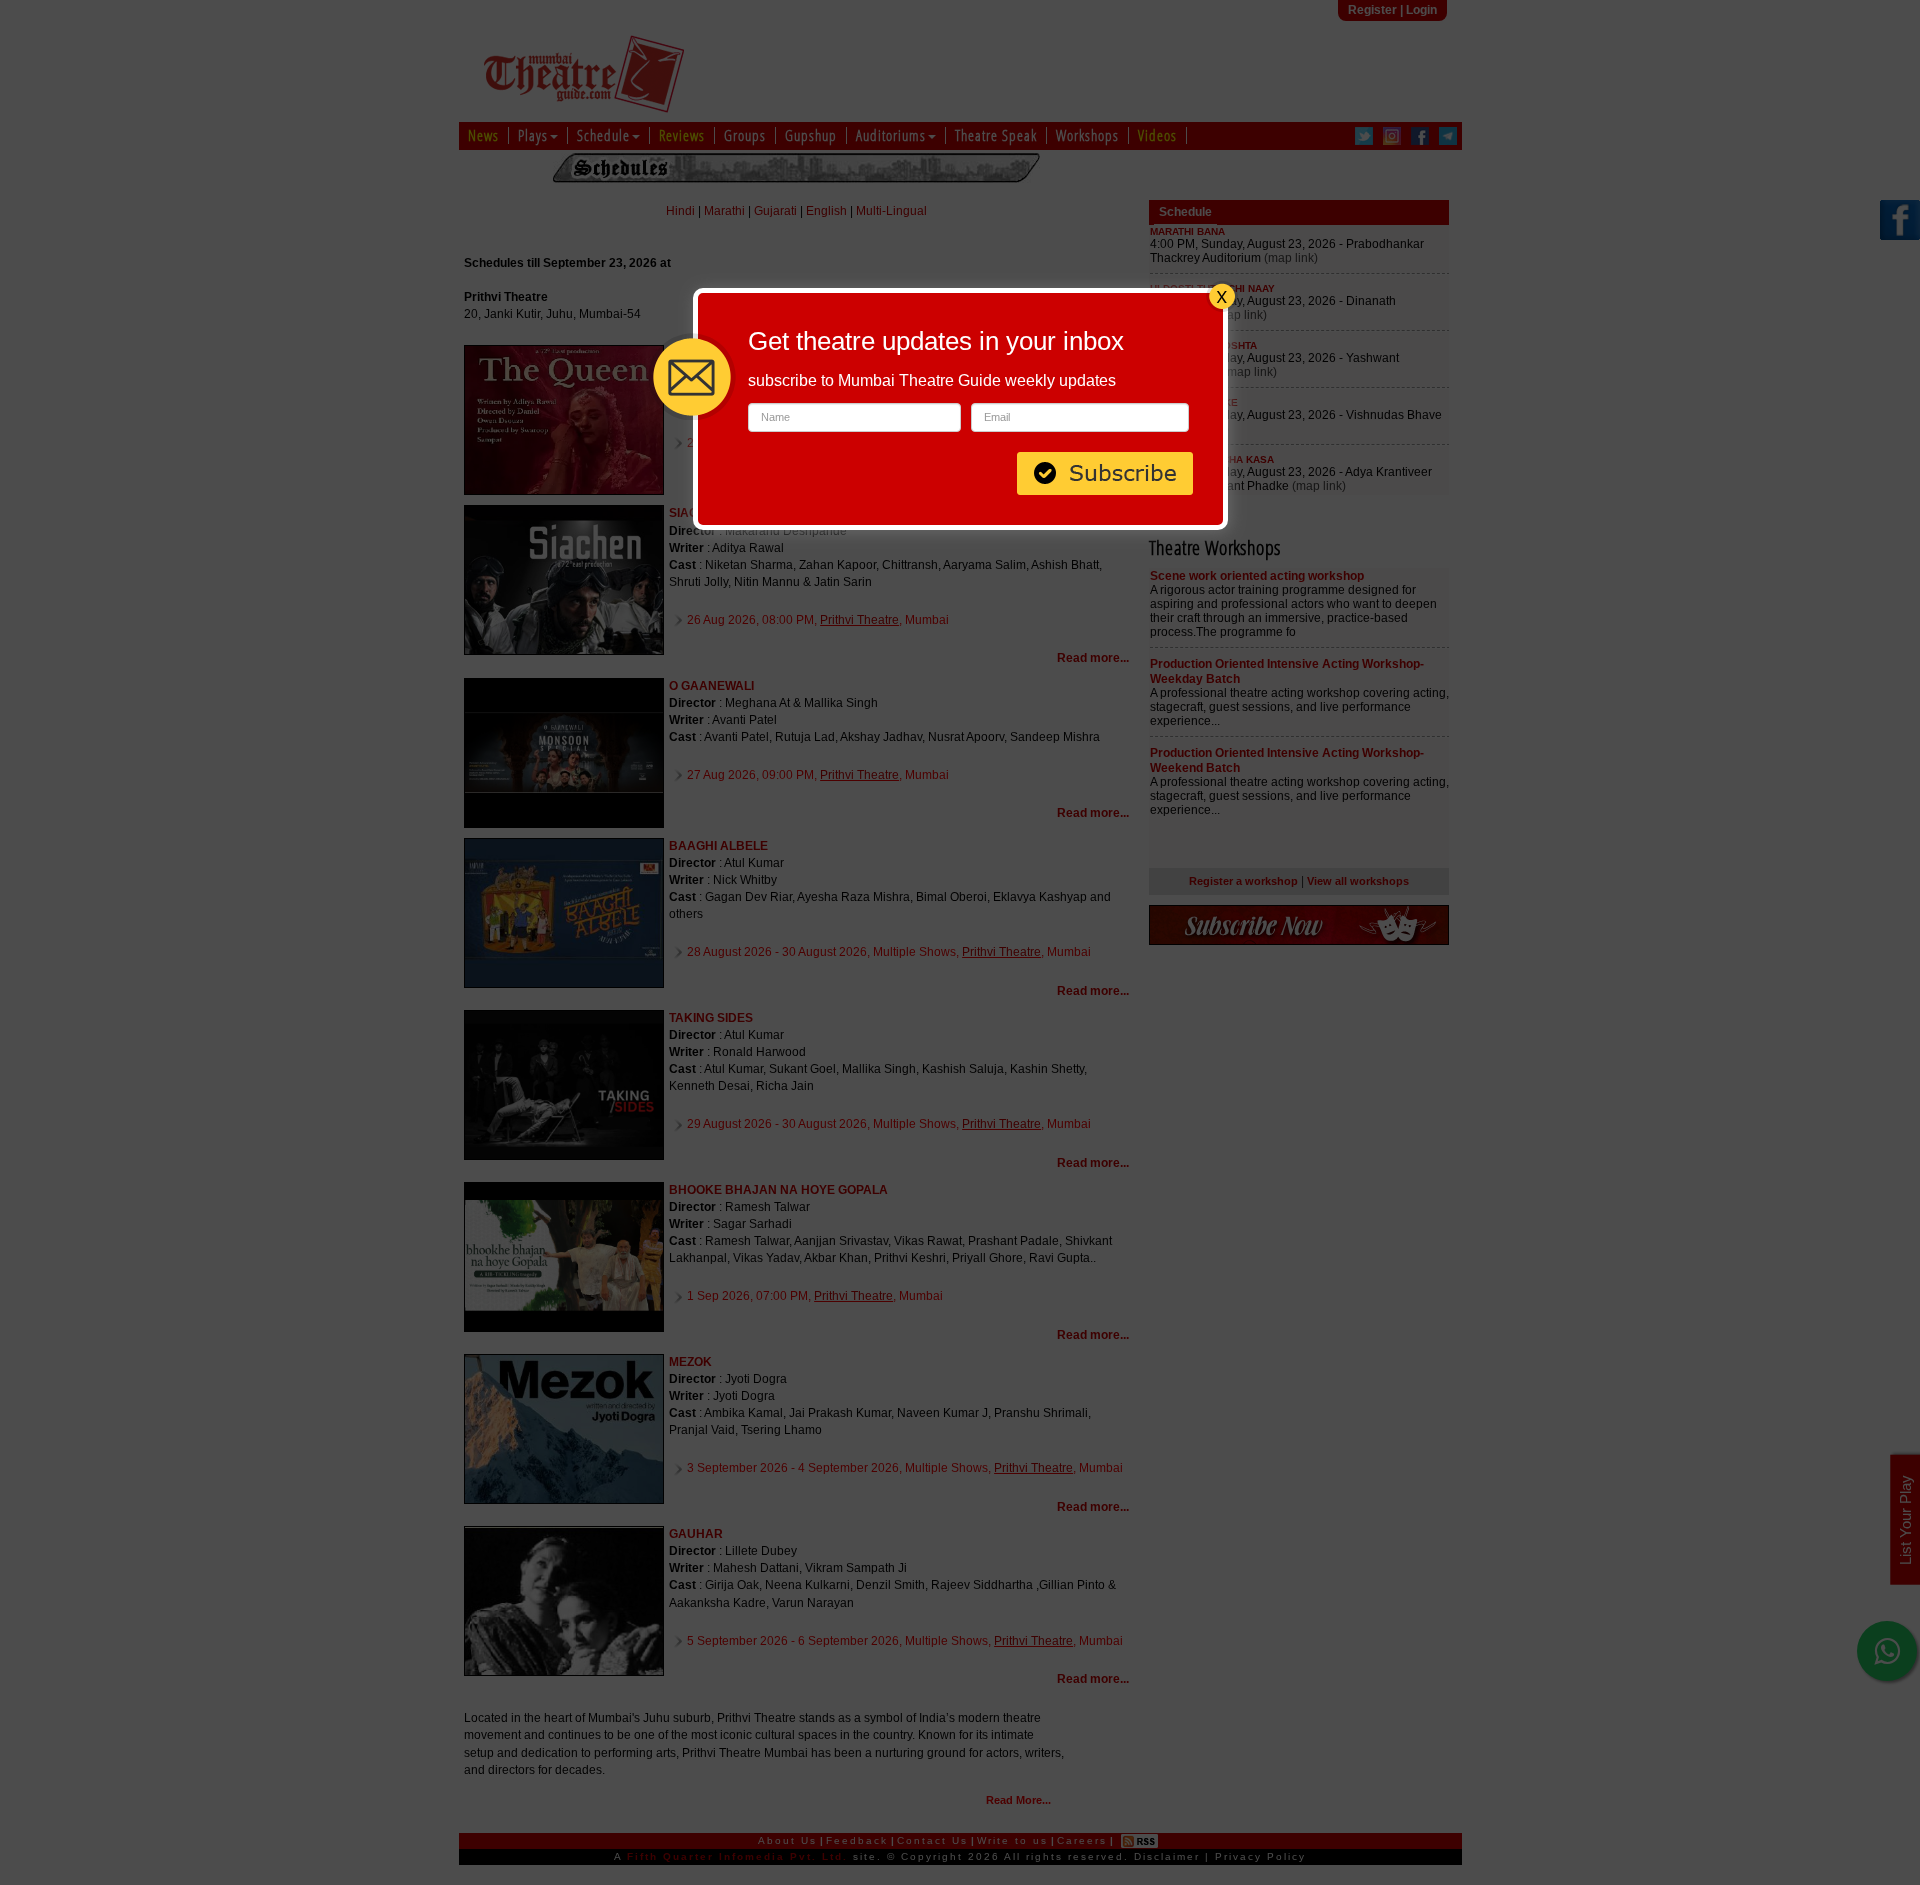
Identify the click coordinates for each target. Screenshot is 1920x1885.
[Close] (1222, 294)
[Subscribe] (1105, 471)
